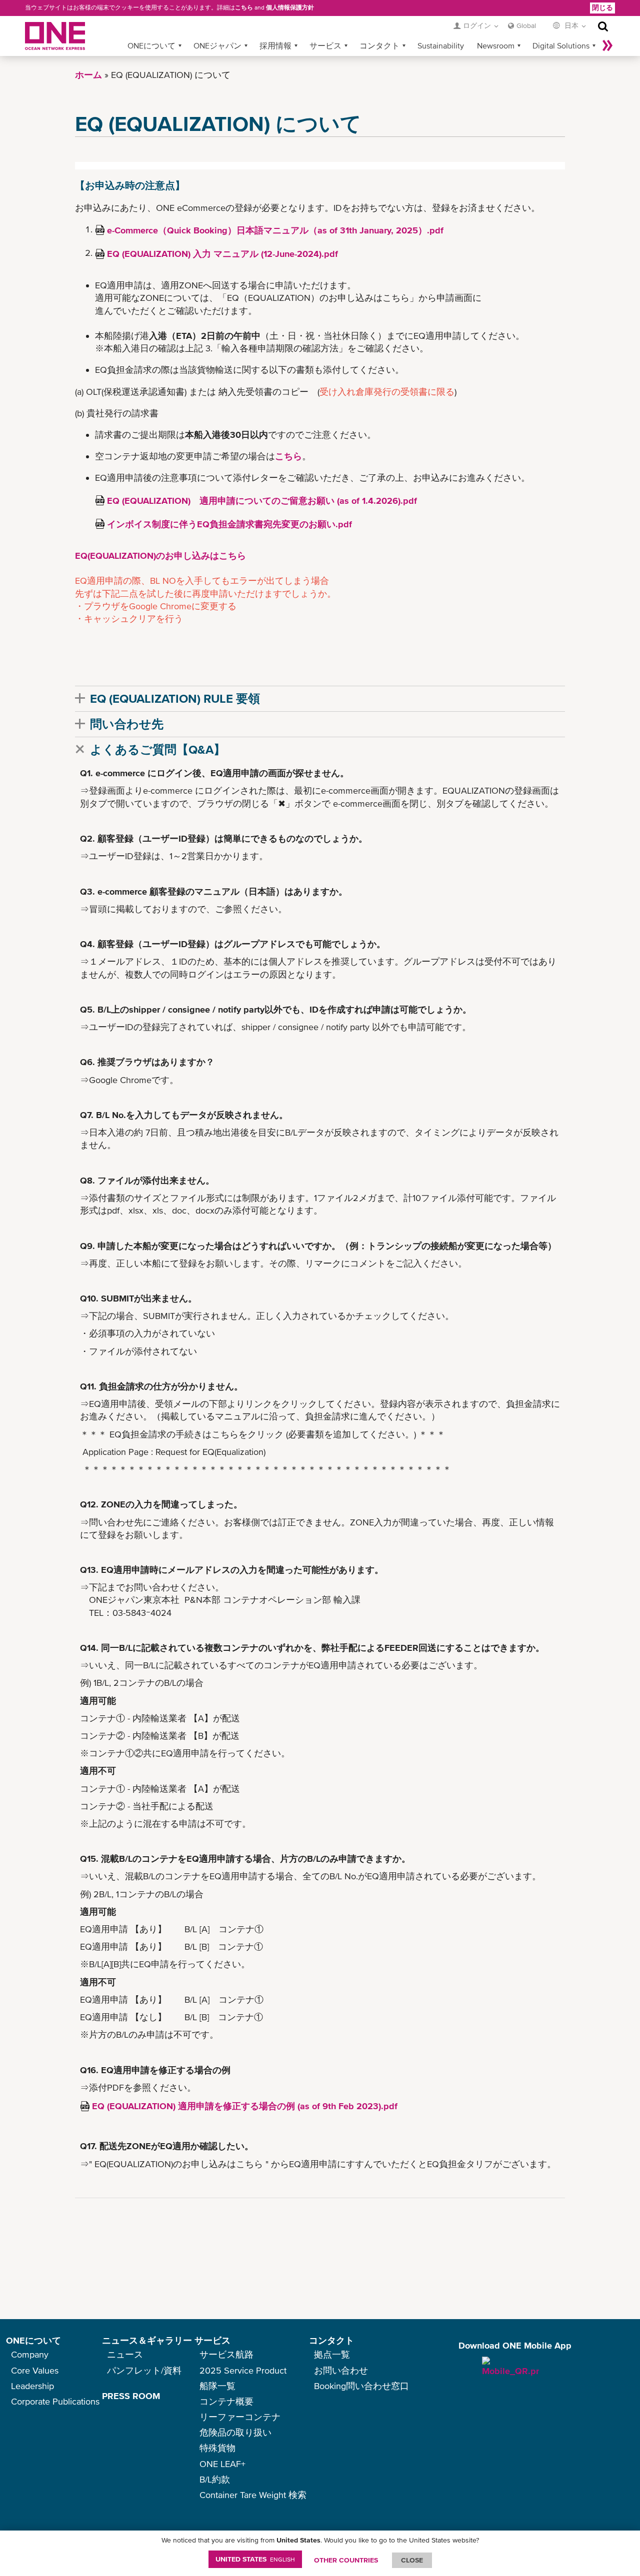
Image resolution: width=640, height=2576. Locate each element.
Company (30, 2354)
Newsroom (496, 45)
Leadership (32, 2386)
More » (607, 45)
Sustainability (441, 45)
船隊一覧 (217, 2386)
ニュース (125, 2354)
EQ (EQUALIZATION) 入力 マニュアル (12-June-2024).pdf (222, 254)
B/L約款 (215, 2479)
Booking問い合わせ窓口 (361, 2386)
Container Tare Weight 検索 (253, 2495)
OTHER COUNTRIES (346, 2560)
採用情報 (275, 45)
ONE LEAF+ (222, 2464)
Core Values (35, 2370)
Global (526, 25)
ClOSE (412, 2560)
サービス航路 (226, 2354)
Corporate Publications (55, 2401)
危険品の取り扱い (235, 2432)
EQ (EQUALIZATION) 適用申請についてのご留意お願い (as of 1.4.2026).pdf (262, 501)
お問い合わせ (341, 2370)
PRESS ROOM (131, 2396)
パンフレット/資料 (144, 2370)
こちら (244, 7)
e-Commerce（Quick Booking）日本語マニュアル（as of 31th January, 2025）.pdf (275, 230)
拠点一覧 (332, 2354)
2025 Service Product (243, 2370)
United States (255, 2559)
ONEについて (151, 45)
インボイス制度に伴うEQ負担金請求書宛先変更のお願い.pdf (229, 524)
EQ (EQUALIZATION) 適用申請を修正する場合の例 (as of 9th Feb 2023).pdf (245, 2106)
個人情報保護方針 (290, 7)
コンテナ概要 (226, 2401)
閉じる (602, 7)
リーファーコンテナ (240, 2417)
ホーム (88, 75)
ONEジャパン (217, 45)
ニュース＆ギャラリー (147, 2340)
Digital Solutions (561, 45)
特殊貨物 (217, 2448)
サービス (325, 45)
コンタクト (379, 45)
